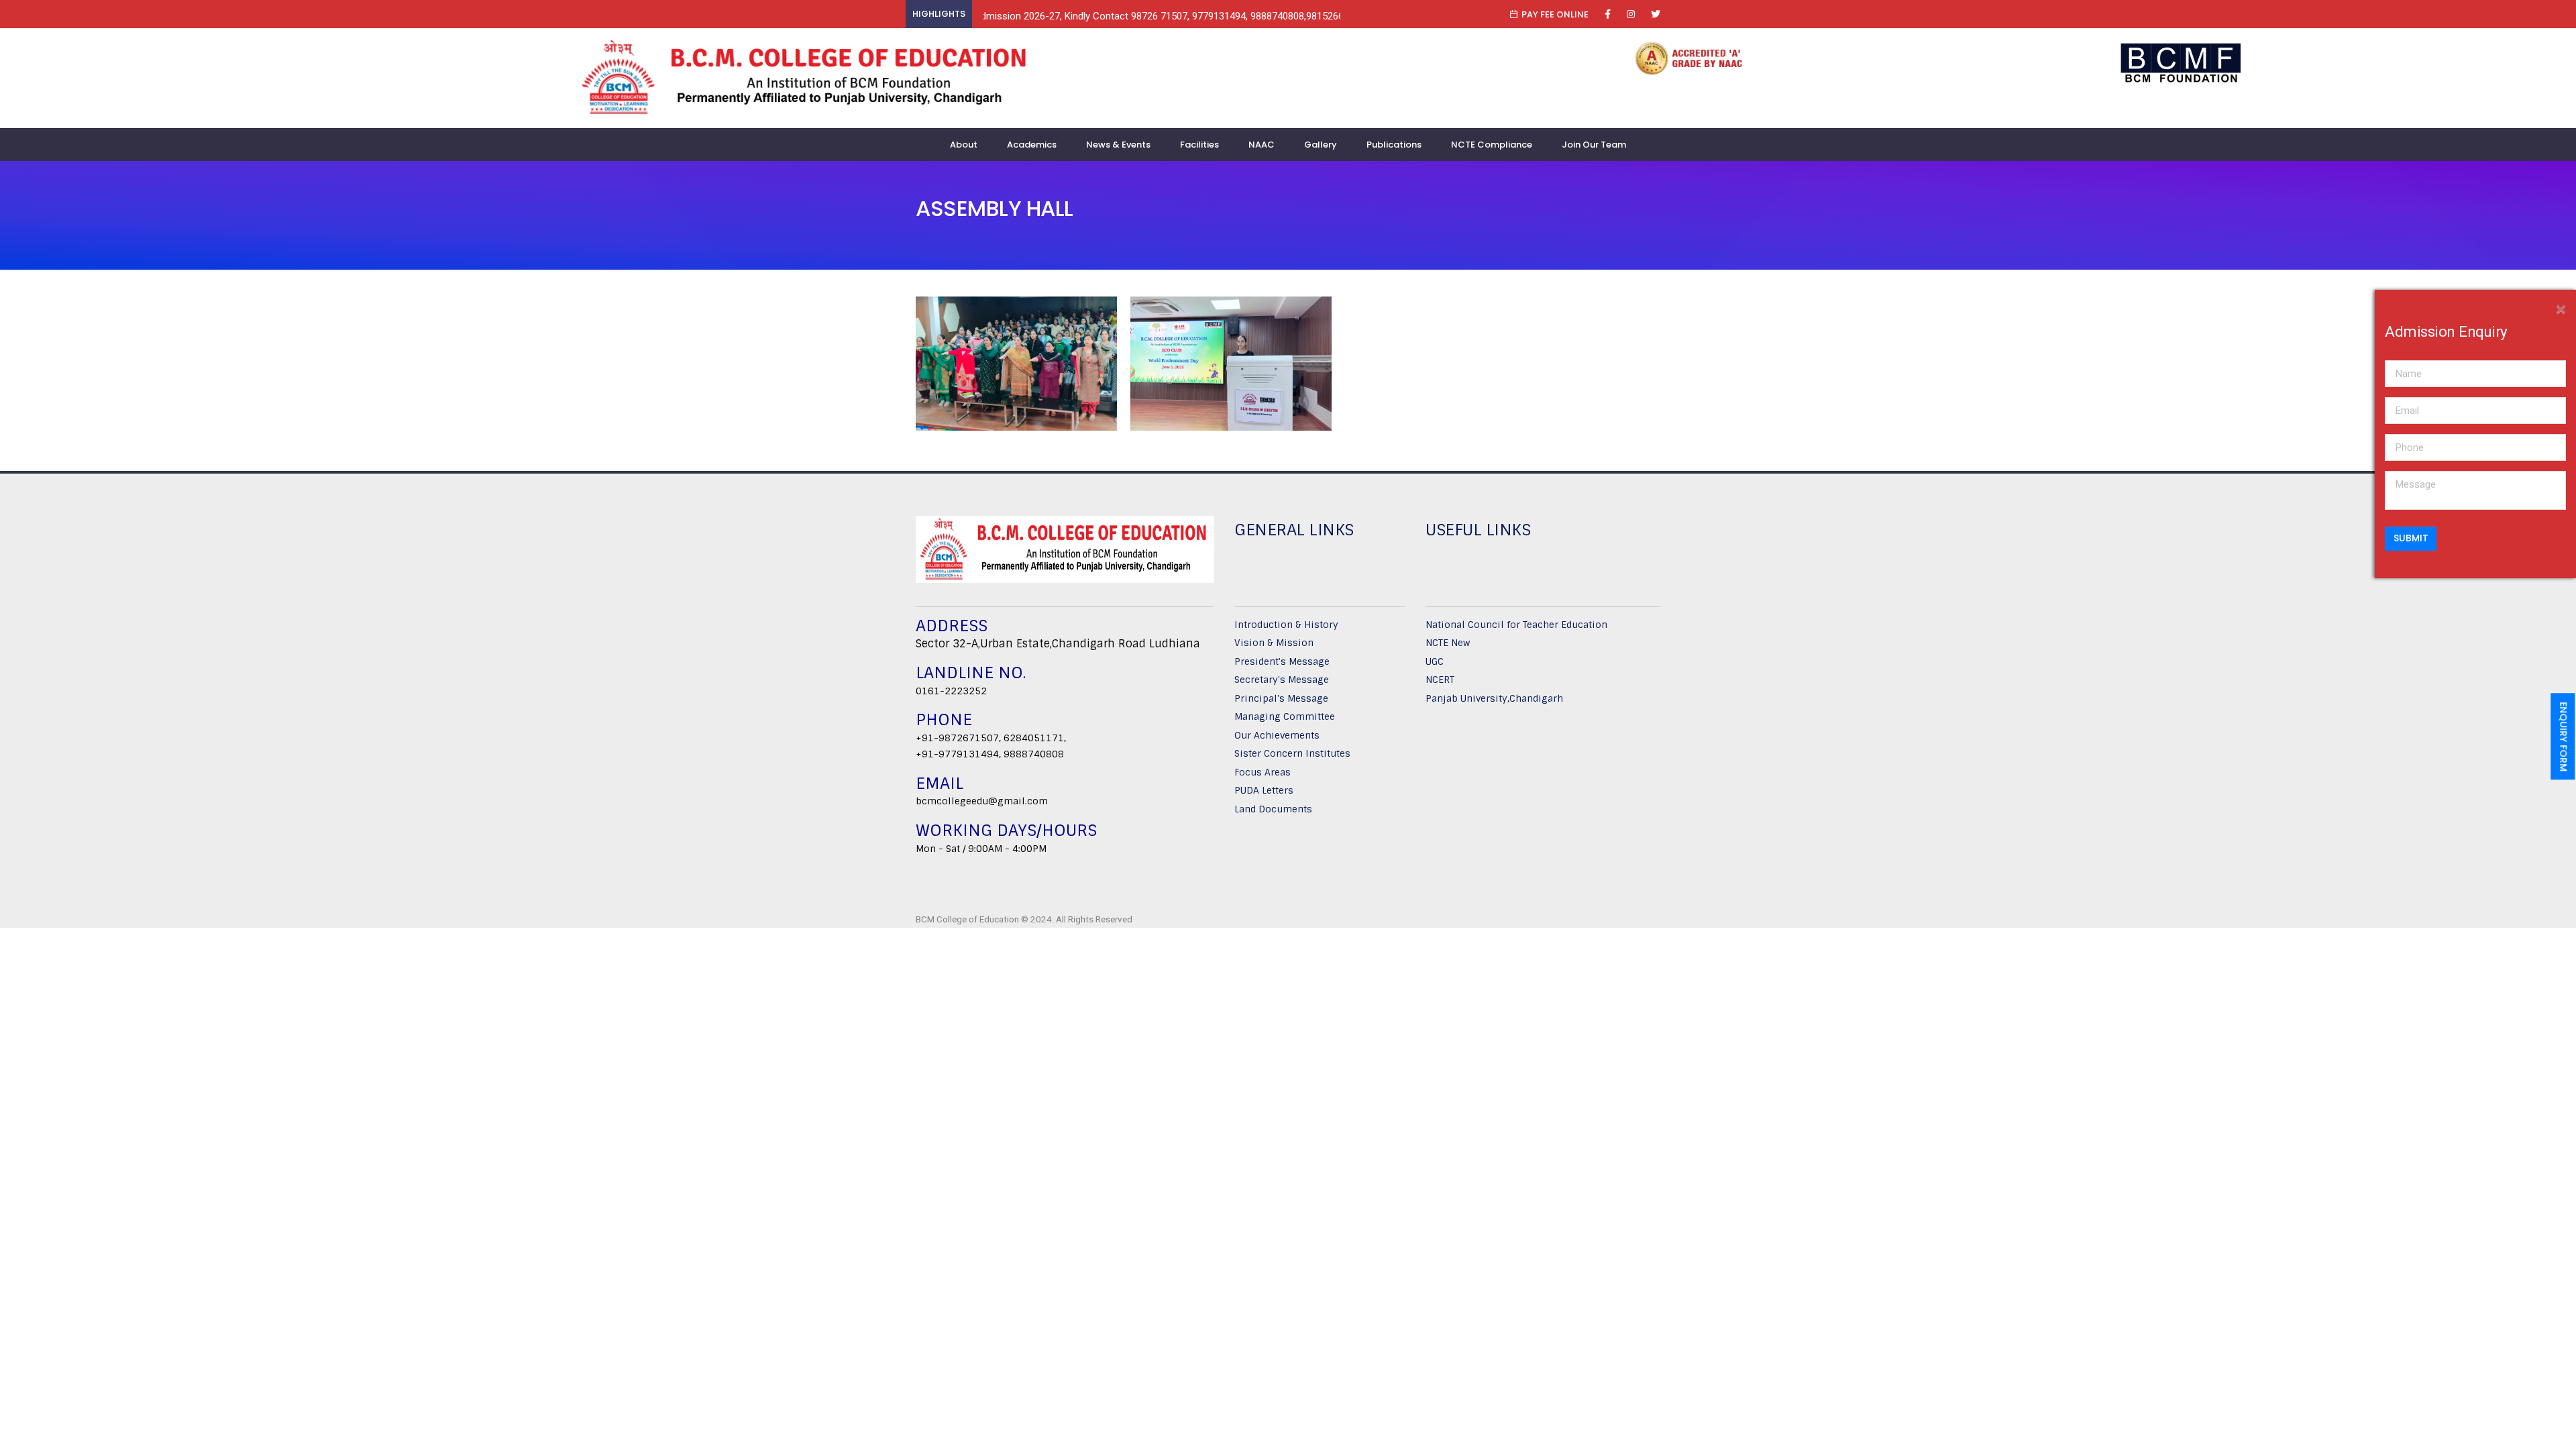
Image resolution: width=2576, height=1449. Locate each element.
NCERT (1440, 680)
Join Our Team (1594, 145)
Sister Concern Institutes (1292, 753)
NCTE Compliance (1492, 145)
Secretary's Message (1282, 680)
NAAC (1262, 145)
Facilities (1199, 145)
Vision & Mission (1274, 643)
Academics (1032, 145)
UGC (1435, 661)
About (964, 145)
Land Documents (1273, 809)
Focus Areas (1263, 772)
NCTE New (1448, 643)
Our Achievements (1277, 735)
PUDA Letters (1264, 790)
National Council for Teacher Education (1516, 625)
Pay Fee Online (1555, 14)
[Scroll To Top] (2553, 1434)
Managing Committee (1285, 716)
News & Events (1118, 145)
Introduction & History (1286, 625)
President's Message (1282, 661)
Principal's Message (1281, 698)
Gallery (1321, 145)
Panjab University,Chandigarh (1494, 698)
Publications (1394, 145)
